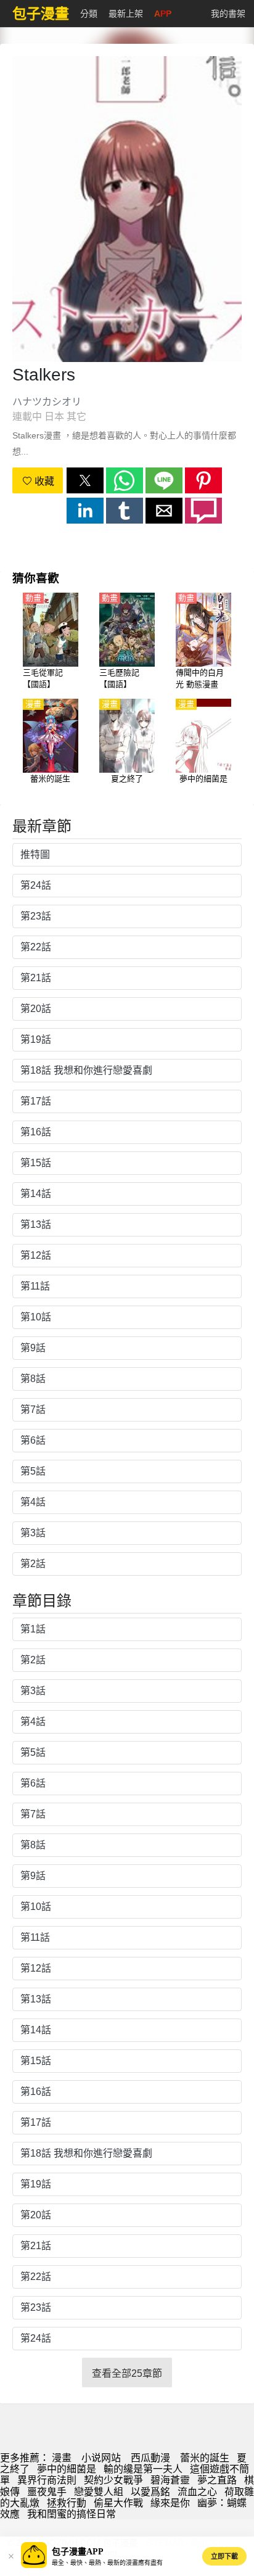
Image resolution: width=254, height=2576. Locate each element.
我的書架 (228, 14)
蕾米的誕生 (205, 2458)
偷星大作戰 (118, 2503)
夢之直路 (217, 2480)
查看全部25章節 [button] (127, 2373)
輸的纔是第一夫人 (143, 2469)
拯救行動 (67, 2503)
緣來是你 (170, 2503)
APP (163, 14)
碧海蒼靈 (170, 2480)
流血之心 (197, 2492)
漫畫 (62, 2458)
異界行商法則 (47, 2480)
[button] (85, 480)
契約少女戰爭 (113, 2480)
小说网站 (101, 2458)
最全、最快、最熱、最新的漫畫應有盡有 (107, 2563)
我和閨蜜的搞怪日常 (72, 2514)
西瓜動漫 (150, 2458)
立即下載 (224, 2556)
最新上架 (126, 14)
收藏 (43, 481)
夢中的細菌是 (67, 2469)
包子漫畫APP (78, 2552)
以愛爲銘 (150, 2492)
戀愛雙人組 (99, 2492)
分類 (89, 14)
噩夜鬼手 (47, 2492)
